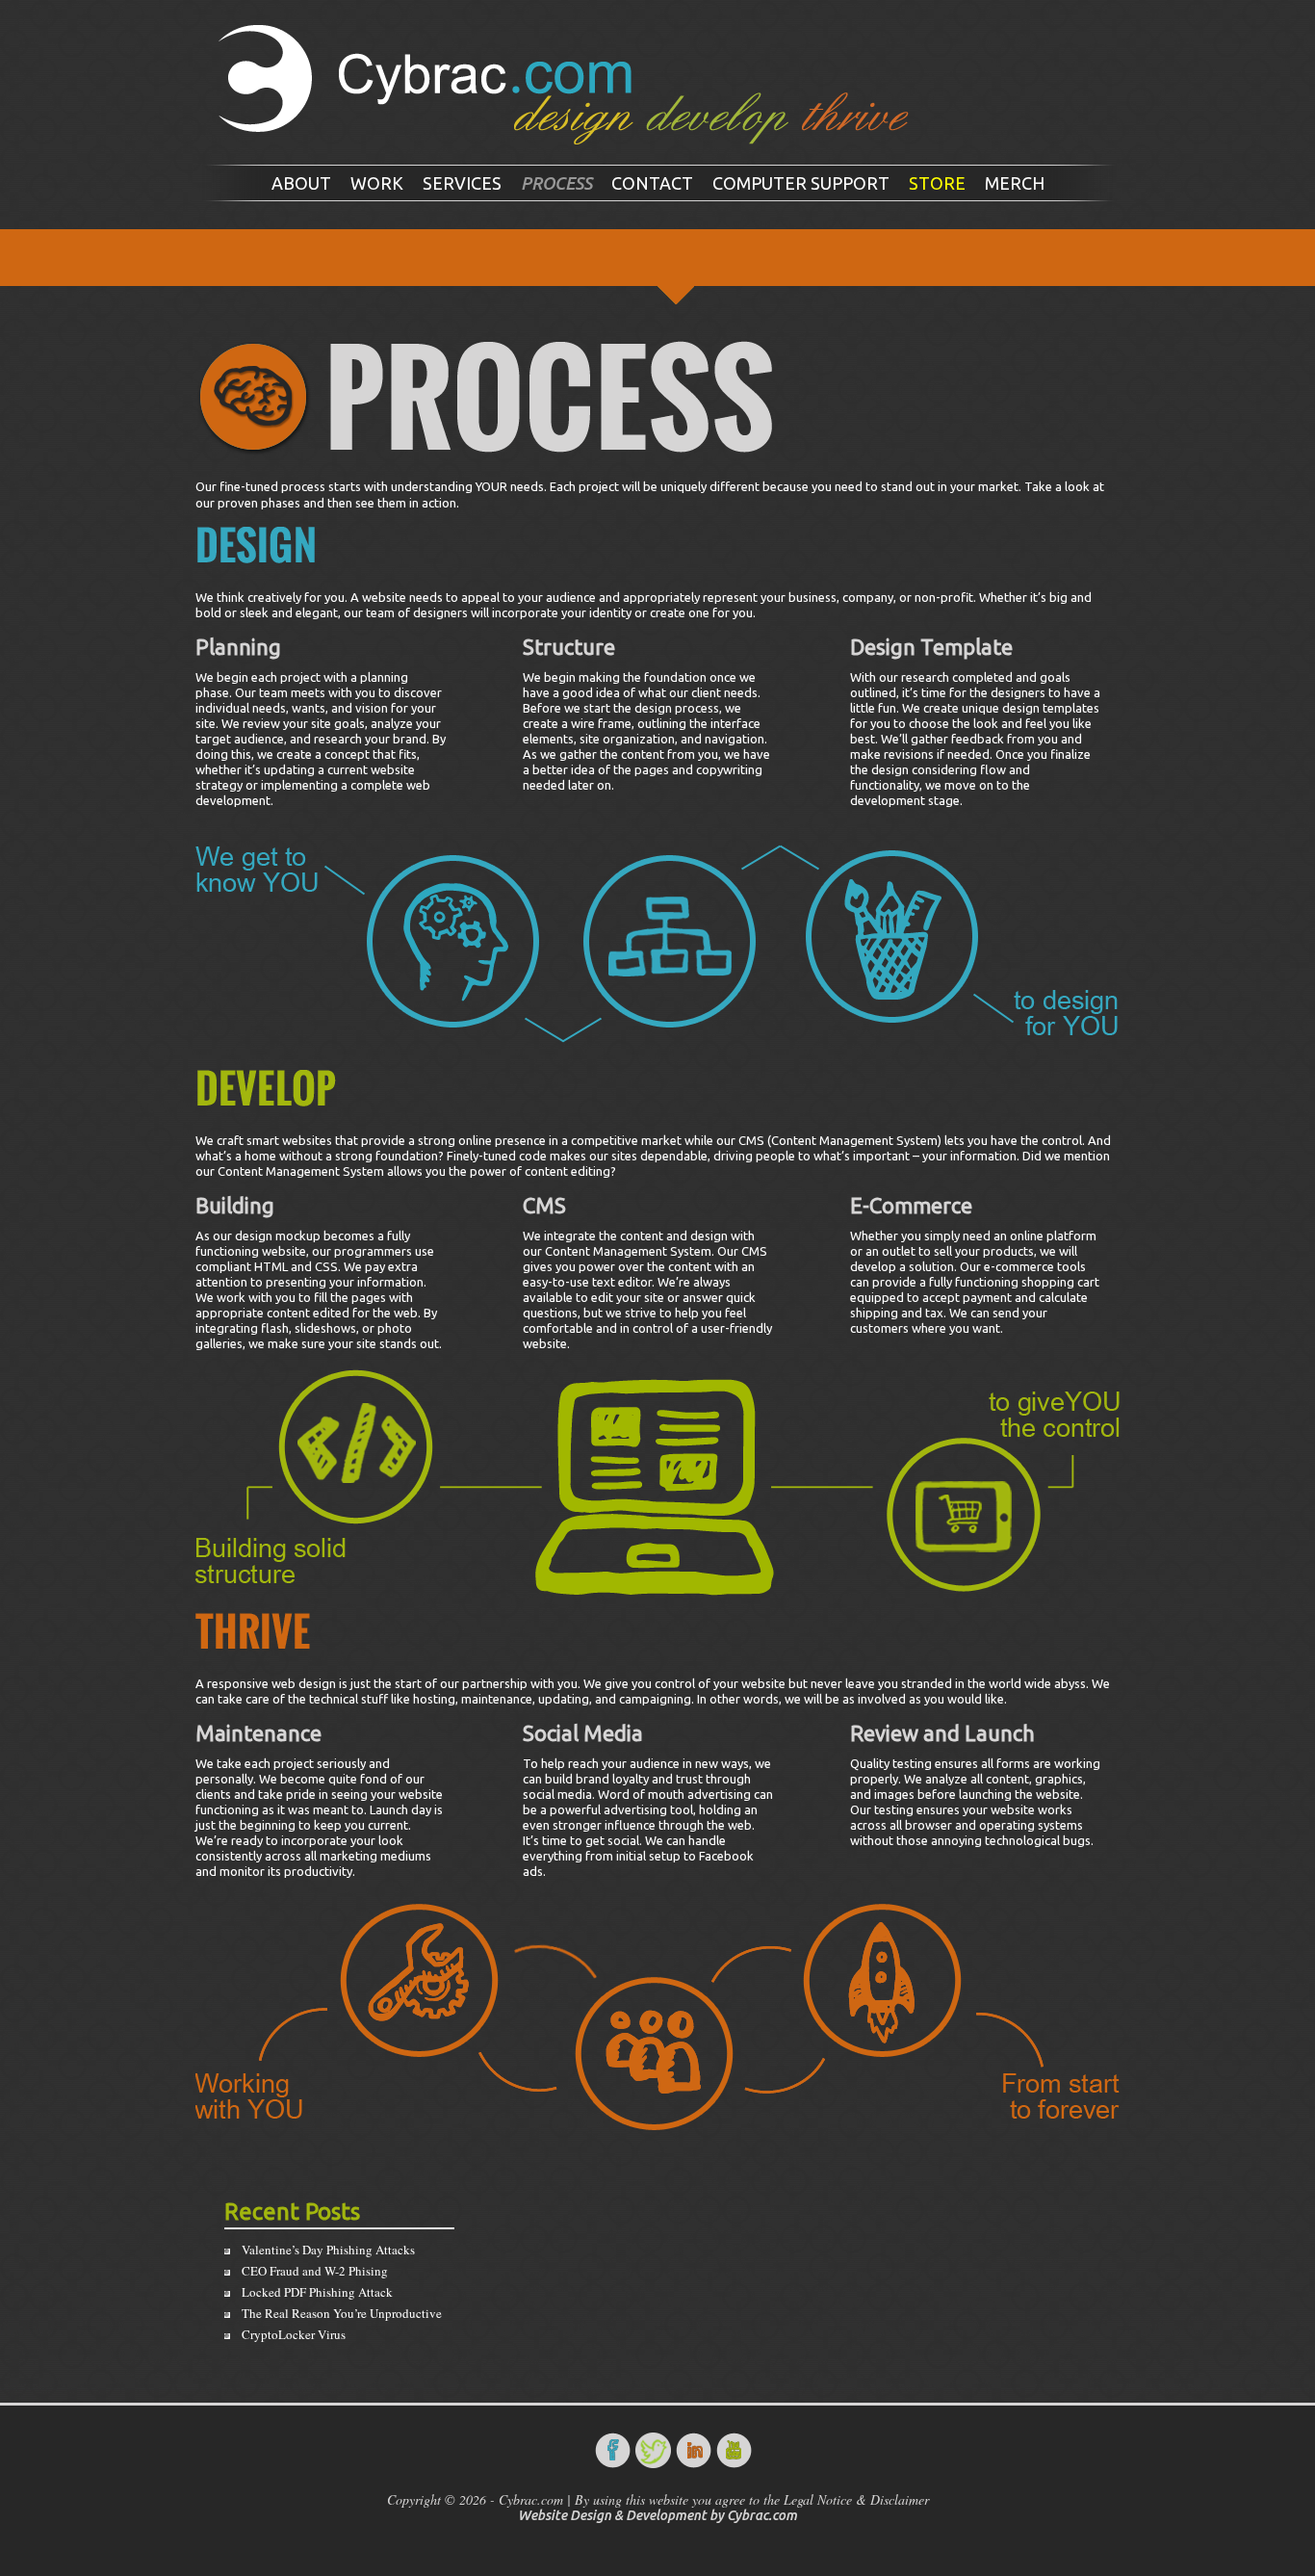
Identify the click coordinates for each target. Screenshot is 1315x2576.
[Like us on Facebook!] (613, 2450)
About (301, 183)
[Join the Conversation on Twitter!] (654, 2450)
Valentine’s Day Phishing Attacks (328, 2250)
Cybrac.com (762, 2515)
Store (937, 183)
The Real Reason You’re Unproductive (342, 2313)
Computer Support (801, 183)
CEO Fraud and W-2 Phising (315, 2271)
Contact (652, 183)
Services (462, 183)
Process (556, 183)
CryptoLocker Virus (294, 2334)
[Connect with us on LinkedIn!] (694, 2450)
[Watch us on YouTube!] (735, 2450)
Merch (1015, 183)
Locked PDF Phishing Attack (317, 2292)
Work (377, 183)
